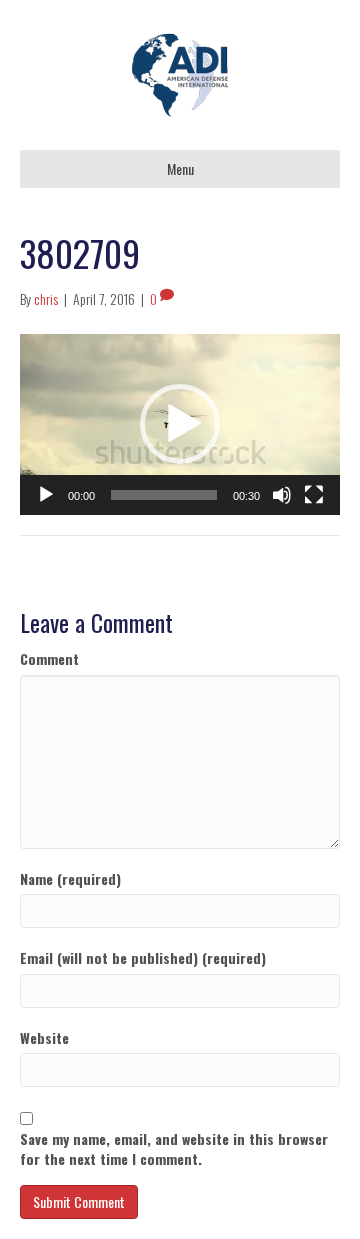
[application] (180, 424)
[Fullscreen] (314, 495)
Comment (49, 659)
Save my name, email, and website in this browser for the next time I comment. (174, 1149)
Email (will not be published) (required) (143, 958)
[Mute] (282, 495)
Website (44, 1038)
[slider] (164, 495)
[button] (180, 424)
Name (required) (70, 879)
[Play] (46, 495)
